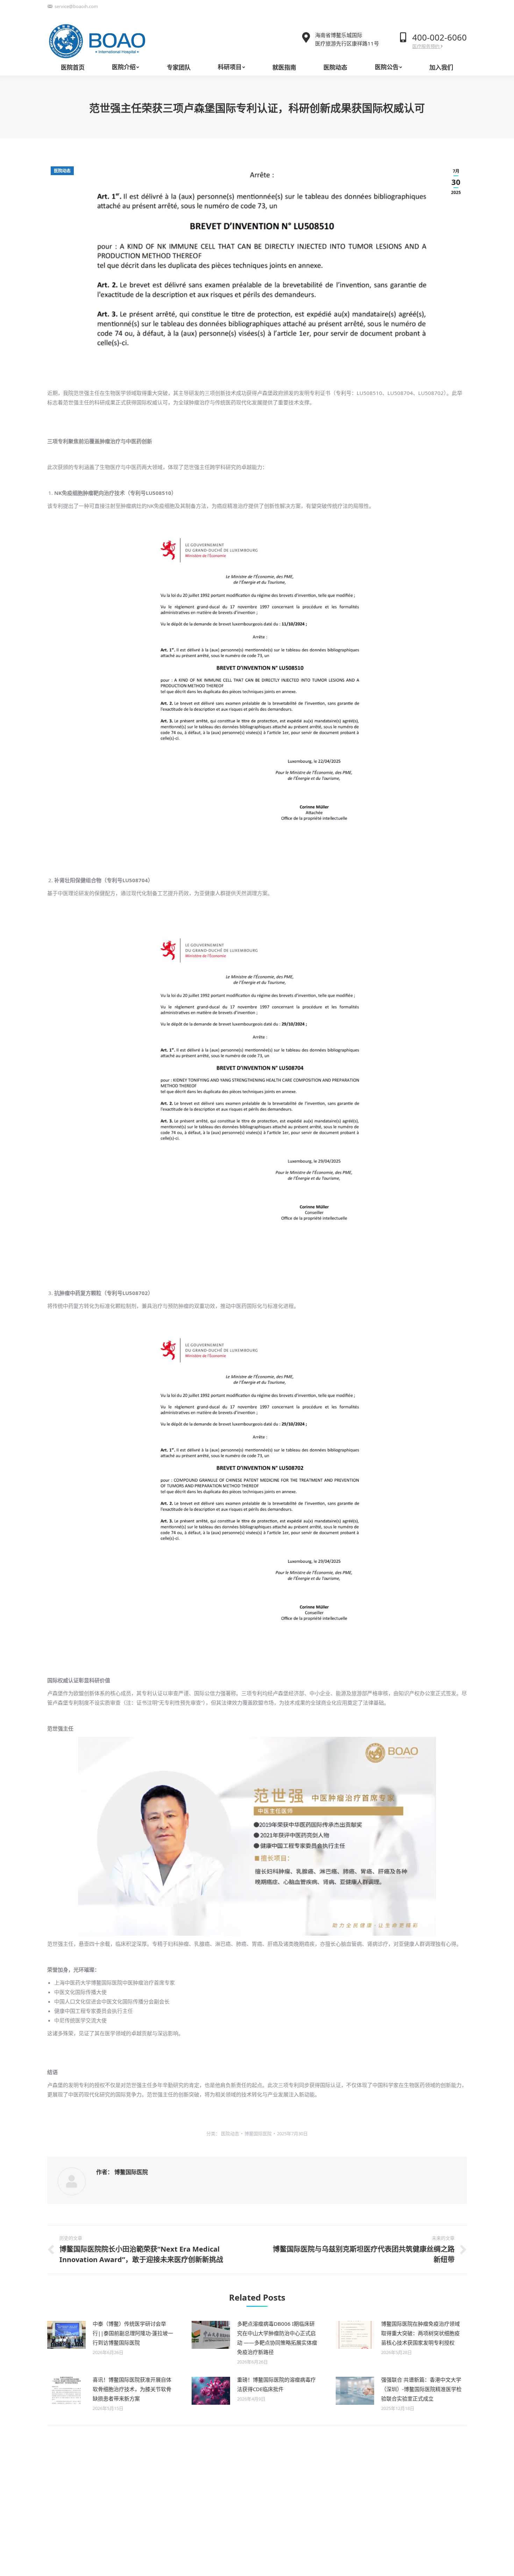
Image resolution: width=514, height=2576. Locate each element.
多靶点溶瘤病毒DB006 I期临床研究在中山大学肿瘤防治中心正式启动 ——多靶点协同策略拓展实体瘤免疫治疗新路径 (277, 2338)
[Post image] (66, 2335)
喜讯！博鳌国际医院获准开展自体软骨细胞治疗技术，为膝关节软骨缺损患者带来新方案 (132, 2389)
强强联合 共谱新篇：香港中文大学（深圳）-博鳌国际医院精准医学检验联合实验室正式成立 (421, 2389)
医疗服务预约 (426, 46)
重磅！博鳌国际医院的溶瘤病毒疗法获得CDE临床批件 (276, 2384)
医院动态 (62, 171)
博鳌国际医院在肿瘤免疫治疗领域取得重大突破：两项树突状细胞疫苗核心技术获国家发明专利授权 (420, 2333)
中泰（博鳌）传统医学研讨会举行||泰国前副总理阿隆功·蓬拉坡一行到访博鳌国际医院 (133, 2333)
